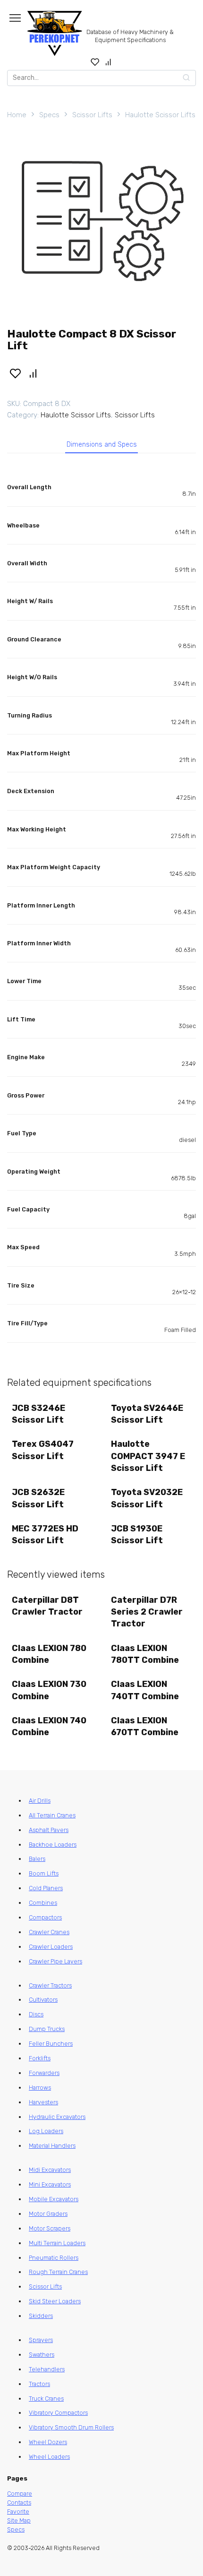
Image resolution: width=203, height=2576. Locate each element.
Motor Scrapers (50, 2228)
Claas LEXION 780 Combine (49, 1654)
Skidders (41, 2316)
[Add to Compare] (34, 373)
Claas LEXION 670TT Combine (145, 1726)
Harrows (40, 2088)
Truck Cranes (46, 2399)
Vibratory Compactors (58, 2413)
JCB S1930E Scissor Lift (137, 1534)
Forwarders (44, 2073)
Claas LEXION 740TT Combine (145, 1690)
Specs (49, 115)
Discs (36, 2014)
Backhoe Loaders (53, 1845)
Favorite (18, 2511)
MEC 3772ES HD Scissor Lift (45, 1534)
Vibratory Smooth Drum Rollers (71, 2427)
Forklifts (40, 2058)
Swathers (42, 2355)
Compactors (45, 1917)
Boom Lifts (44, 1873)
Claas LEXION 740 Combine (49, 1726)
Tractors (39, 2384)
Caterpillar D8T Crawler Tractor (47, 1606)
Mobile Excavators (54, 2199)
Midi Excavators (50, 2170)
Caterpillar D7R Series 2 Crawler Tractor (147, 1612)
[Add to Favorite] (15, 373)
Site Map (19, 2520)
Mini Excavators (50, 2184)
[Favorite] (95, 62)
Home (17, 115)
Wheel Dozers (48, 2442)
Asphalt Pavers (49, 1830)
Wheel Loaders (49, 2457)
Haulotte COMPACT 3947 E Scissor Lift (148, 1456)
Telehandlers (47, 2369)
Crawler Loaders (51, 1947)
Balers (37, 1859)
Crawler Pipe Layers (55, 1961)
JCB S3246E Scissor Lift (38, 1414)
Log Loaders (46, 2131)
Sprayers (41, 2340)
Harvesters (43, 2102)
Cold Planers (46, 1888)
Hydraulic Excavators (57, 2117)
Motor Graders (48, 2214)
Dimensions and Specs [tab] (102, 445)
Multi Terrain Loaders (57, 2243)
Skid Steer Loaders (55, 2301)
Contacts (19, 2503)
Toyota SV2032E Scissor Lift (147, 1498)
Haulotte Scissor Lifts (160, 115)
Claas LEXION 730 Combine (49, 1690)
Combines (43, 1903)
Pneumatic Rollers (54, 2258)
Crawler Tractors (50, 1985)
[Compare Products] (108, 62)
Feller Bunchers (51, 2044)
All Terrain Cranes (52, 1815)
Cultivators (43, 2000)
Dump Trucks (47, 2029)
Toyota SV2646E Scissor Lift (147, 1414)
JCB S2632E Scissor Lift (38, 1498)
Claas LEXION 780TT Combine (145, 1654)
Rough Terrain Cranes (58, 2272)
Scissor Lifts (92, 115)
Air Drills (40, 1801)
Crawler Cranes (49, 1932)
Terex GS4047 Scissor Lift (43, 1450)
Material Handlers (52, 2146)
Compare (20, 2494)
